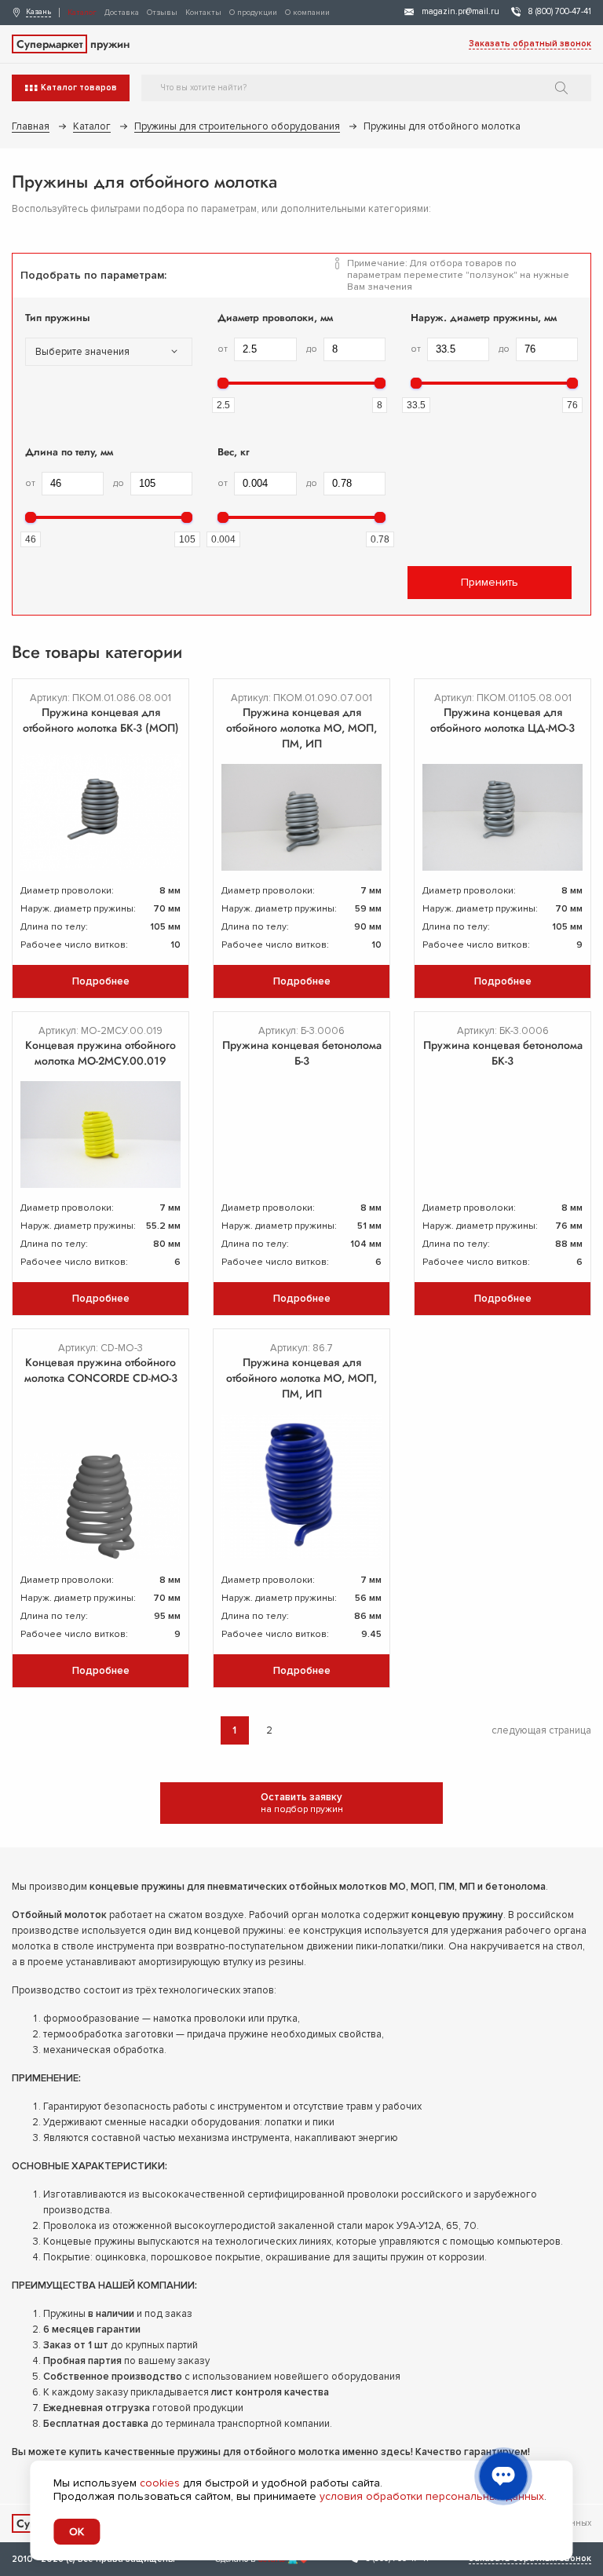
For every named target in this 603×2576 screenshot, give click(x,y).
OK (77, 2532)
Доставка (122, 13)
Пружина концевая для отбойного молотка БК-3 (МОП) (101, 720)
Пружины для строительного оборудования (237, 126)
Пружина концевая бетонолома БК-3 (503, 1053)
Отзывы (162, 13)
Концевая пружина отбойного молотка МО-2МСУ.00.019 (100, 1053)
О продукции (253, 13)
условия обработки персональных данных (432, 2496)
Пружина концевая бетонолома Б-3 (302, 1053)
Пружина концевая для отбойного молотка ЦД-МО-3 (502, 720)
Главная (31, 126)
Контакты (203, 13)
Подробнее (101, 981)
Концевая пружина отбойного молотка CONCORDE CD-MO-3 (101, 1370)
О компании (307, 13)
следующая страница (541, 1730)
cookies (160, 2483)
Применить (490, 582)
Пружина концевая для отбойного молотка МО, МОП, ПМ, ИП (301, 728)
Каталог (82, 13)
